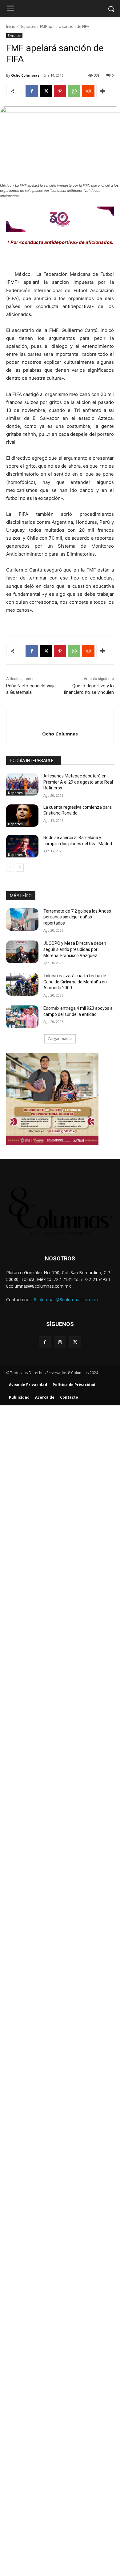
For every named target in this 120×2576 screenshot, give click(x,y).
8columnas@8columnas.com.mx (66, 1299)
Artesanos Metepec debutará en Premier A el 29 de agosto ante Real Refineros (78, 782)
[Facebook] (32, 91)
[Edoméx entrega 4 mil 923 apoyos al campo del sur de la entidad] (22, 1017)
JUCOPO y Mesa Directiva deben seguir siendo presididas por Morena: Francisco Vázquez (75, 949)
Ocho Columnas (25, 75)
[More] (103, 91)
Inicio (11, 27)
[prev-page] (10, 868)
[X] (46, 91)
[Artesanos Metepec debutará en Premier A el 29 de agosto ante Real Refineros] (22, 785)
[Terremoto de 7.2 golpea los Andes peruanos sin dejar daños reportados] (22, 920)
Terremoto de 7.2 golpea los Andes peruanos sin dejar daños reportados (77, 917)
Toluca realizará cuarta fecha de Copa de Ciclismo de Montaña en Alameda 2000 (75, 982)
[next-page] (20, 868)
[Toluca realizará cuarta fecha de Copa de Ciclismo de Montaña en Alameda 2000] (22, 984)
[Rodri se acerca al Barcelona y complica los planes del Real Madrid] (22, 846)
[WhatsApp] (74, 91)
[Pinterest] (60, 91)
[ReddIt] (88, 91)
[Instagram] (60, 1342)
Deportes (28, 27)
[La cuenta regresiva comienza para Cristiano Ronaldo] (22, 816)
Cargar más (58, 1039)
